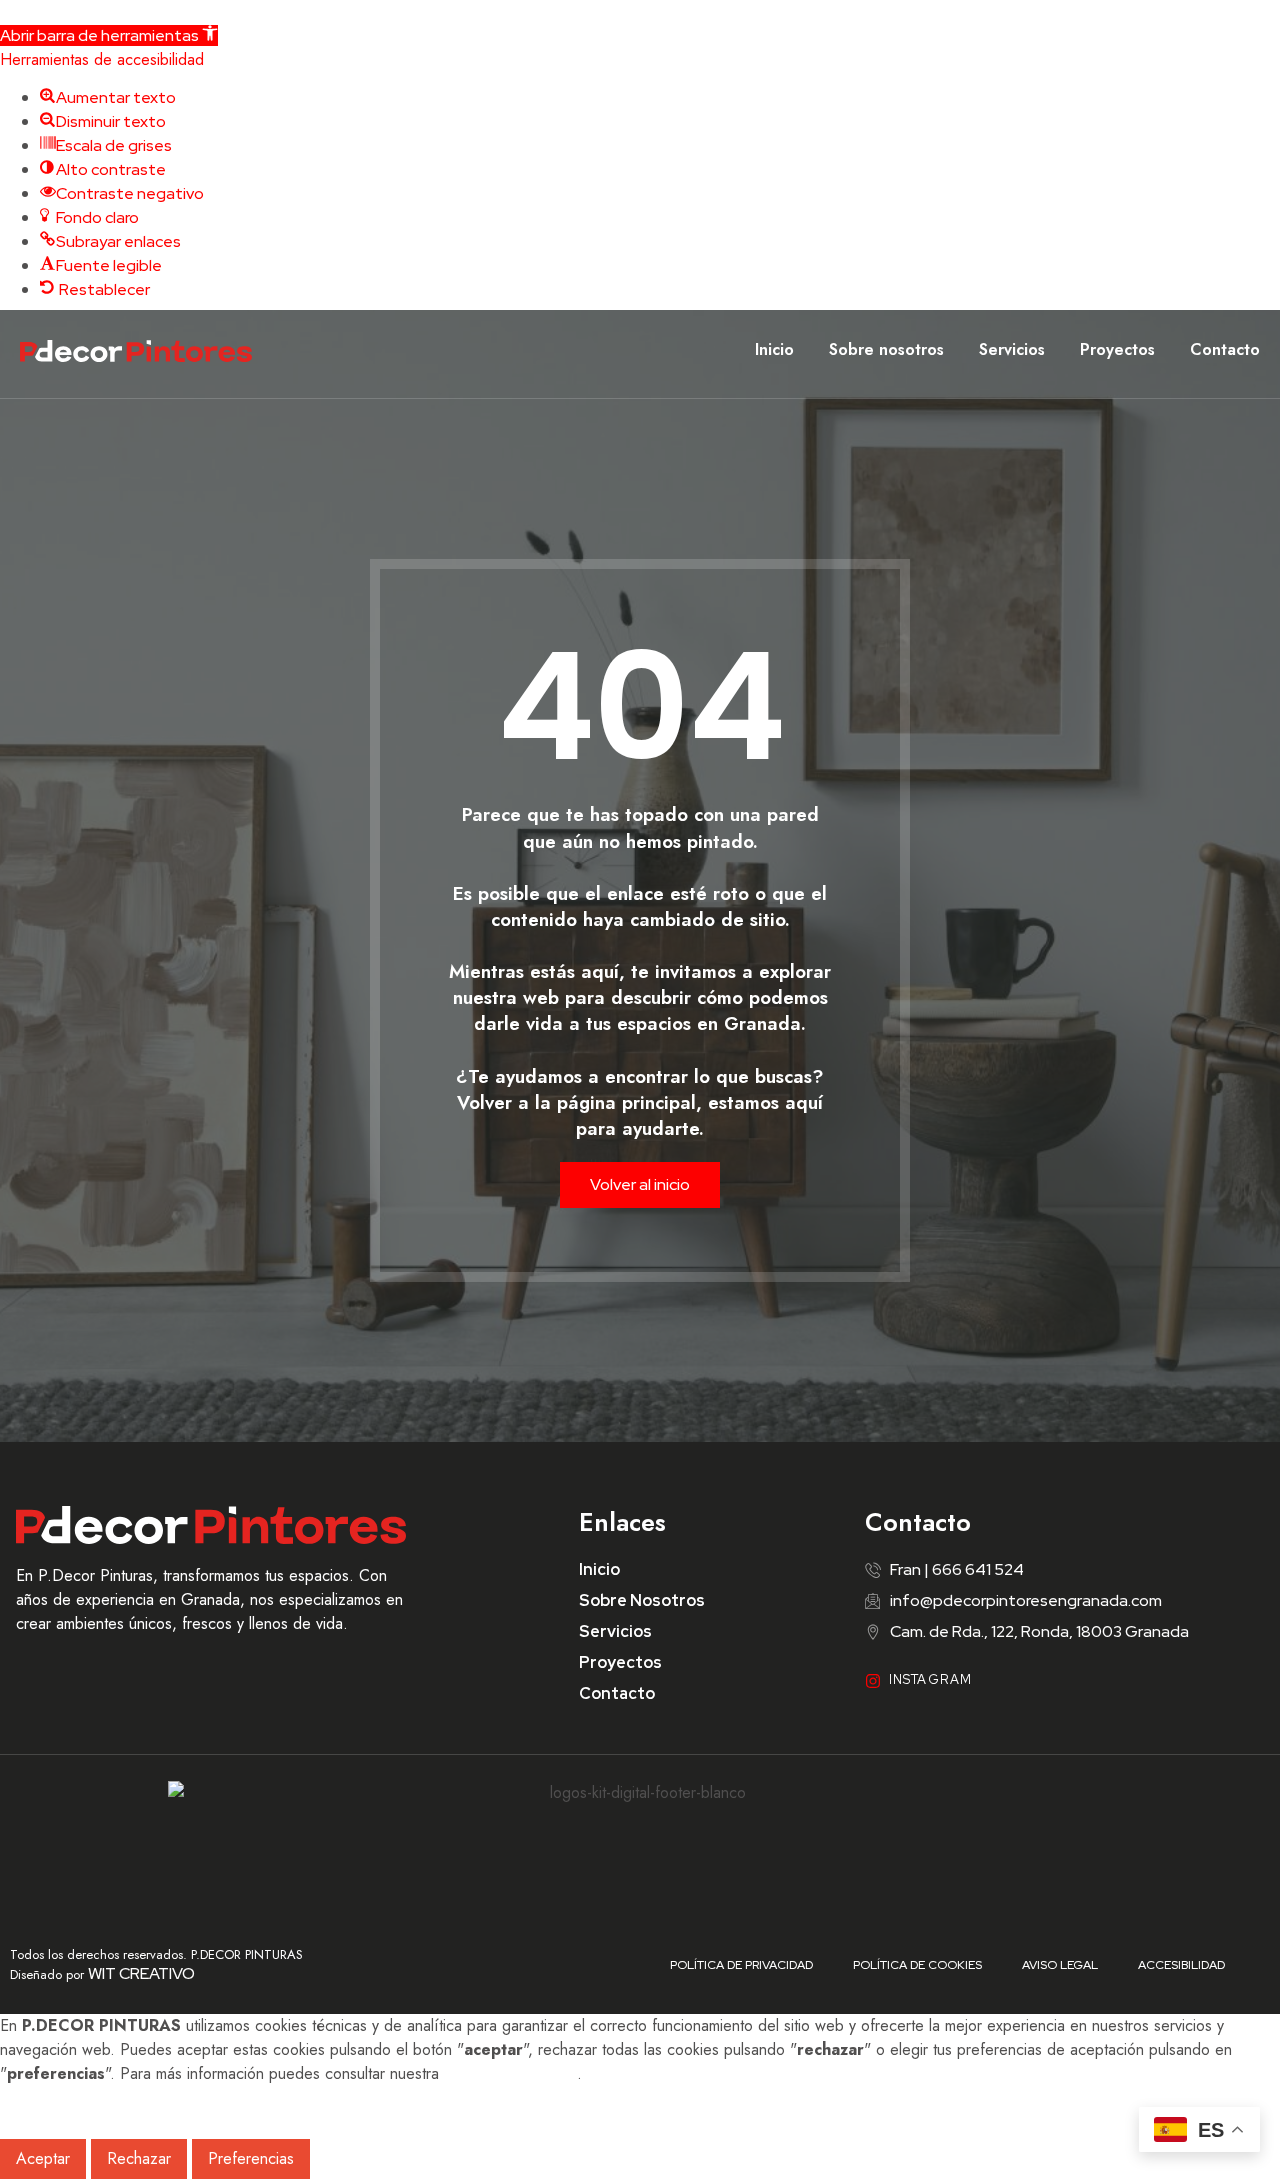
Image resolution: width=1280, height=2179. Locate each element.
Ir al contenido (51, 11)
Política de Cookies (917, 1965)
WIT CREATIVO (141, 1973)
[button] (109, 35)
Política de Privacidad (741, 1965)
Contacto (1225, 349)
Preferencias (251, 2158)
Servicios (1012, 349)
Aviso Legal (1060, 1965)
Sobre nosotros (886, 349)
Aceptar (43, 2158)
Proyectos (1117, 349)
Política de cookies (510, 2073)
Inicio (774, 349)
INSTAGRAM (930, 1679)
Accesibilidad (1181, 1965)
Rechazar (139, 2158)
